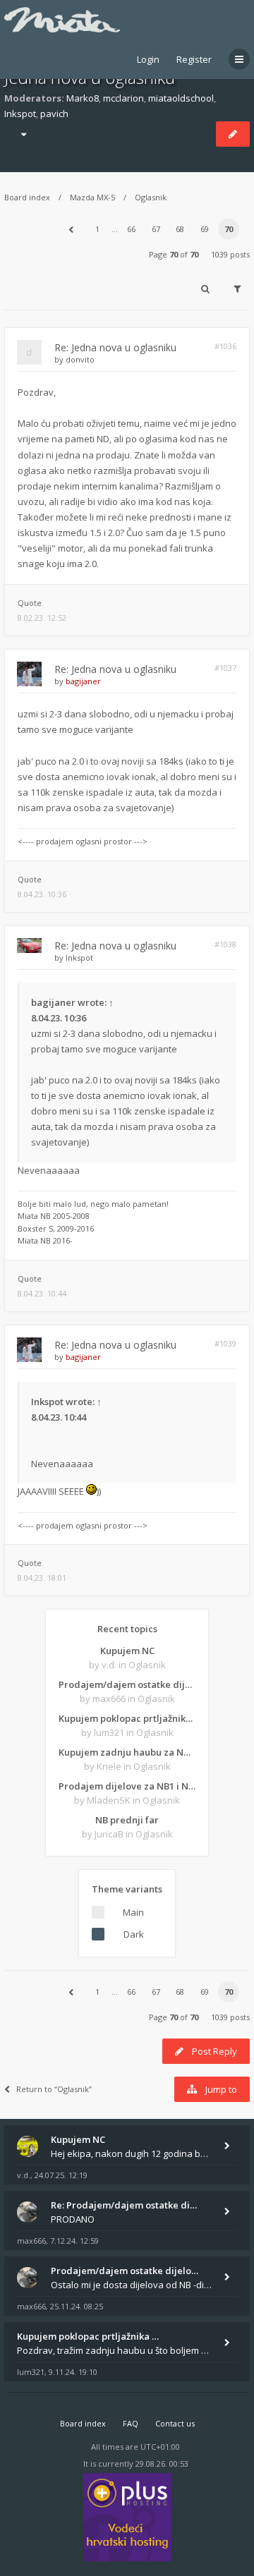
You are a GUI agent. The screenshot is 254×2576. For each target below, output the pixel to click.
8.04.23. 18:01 (42, 1578)
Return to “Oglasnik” (54, 2089)
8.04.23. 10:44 (42, 1293)
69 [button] (205, 229)
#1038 (225, 944)
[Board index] (62, 20)
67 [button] (156, 229)
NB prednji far (127, 1820)
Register (194, 59)
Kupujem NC (127, 1651)
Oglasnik (151, 197)
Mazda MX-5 (92, 197)
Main (133, 1912)
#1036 (225, 346)
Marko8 (83, 98)
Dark (134, 1934)
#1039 (225, 1343)
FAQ (131, 2423)
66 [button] (131, 229)
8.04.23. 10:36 (42, 894)
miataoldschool (181, 98)
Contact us (175, 2423)
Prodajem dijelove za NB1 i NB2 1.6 (127, 1786)
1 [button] (97, 229)
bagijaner (83, 681)
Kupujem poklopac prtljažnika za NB (127, 1718)
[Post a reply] (233, 134)
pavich (54, 114)
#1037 (225, 668)
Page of (174, 254)
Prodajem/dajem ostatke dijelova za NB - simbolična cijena (127, 1684)
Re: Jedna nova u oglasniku (115, 347)
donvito (80, 359)
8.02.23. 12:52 (42, 618)
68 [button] (180, 229)
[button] (71, 229)
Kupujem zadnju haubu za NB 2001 (127, 1752)
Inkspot (20, 114)
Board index (27, 197)
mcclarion (123, 98)
